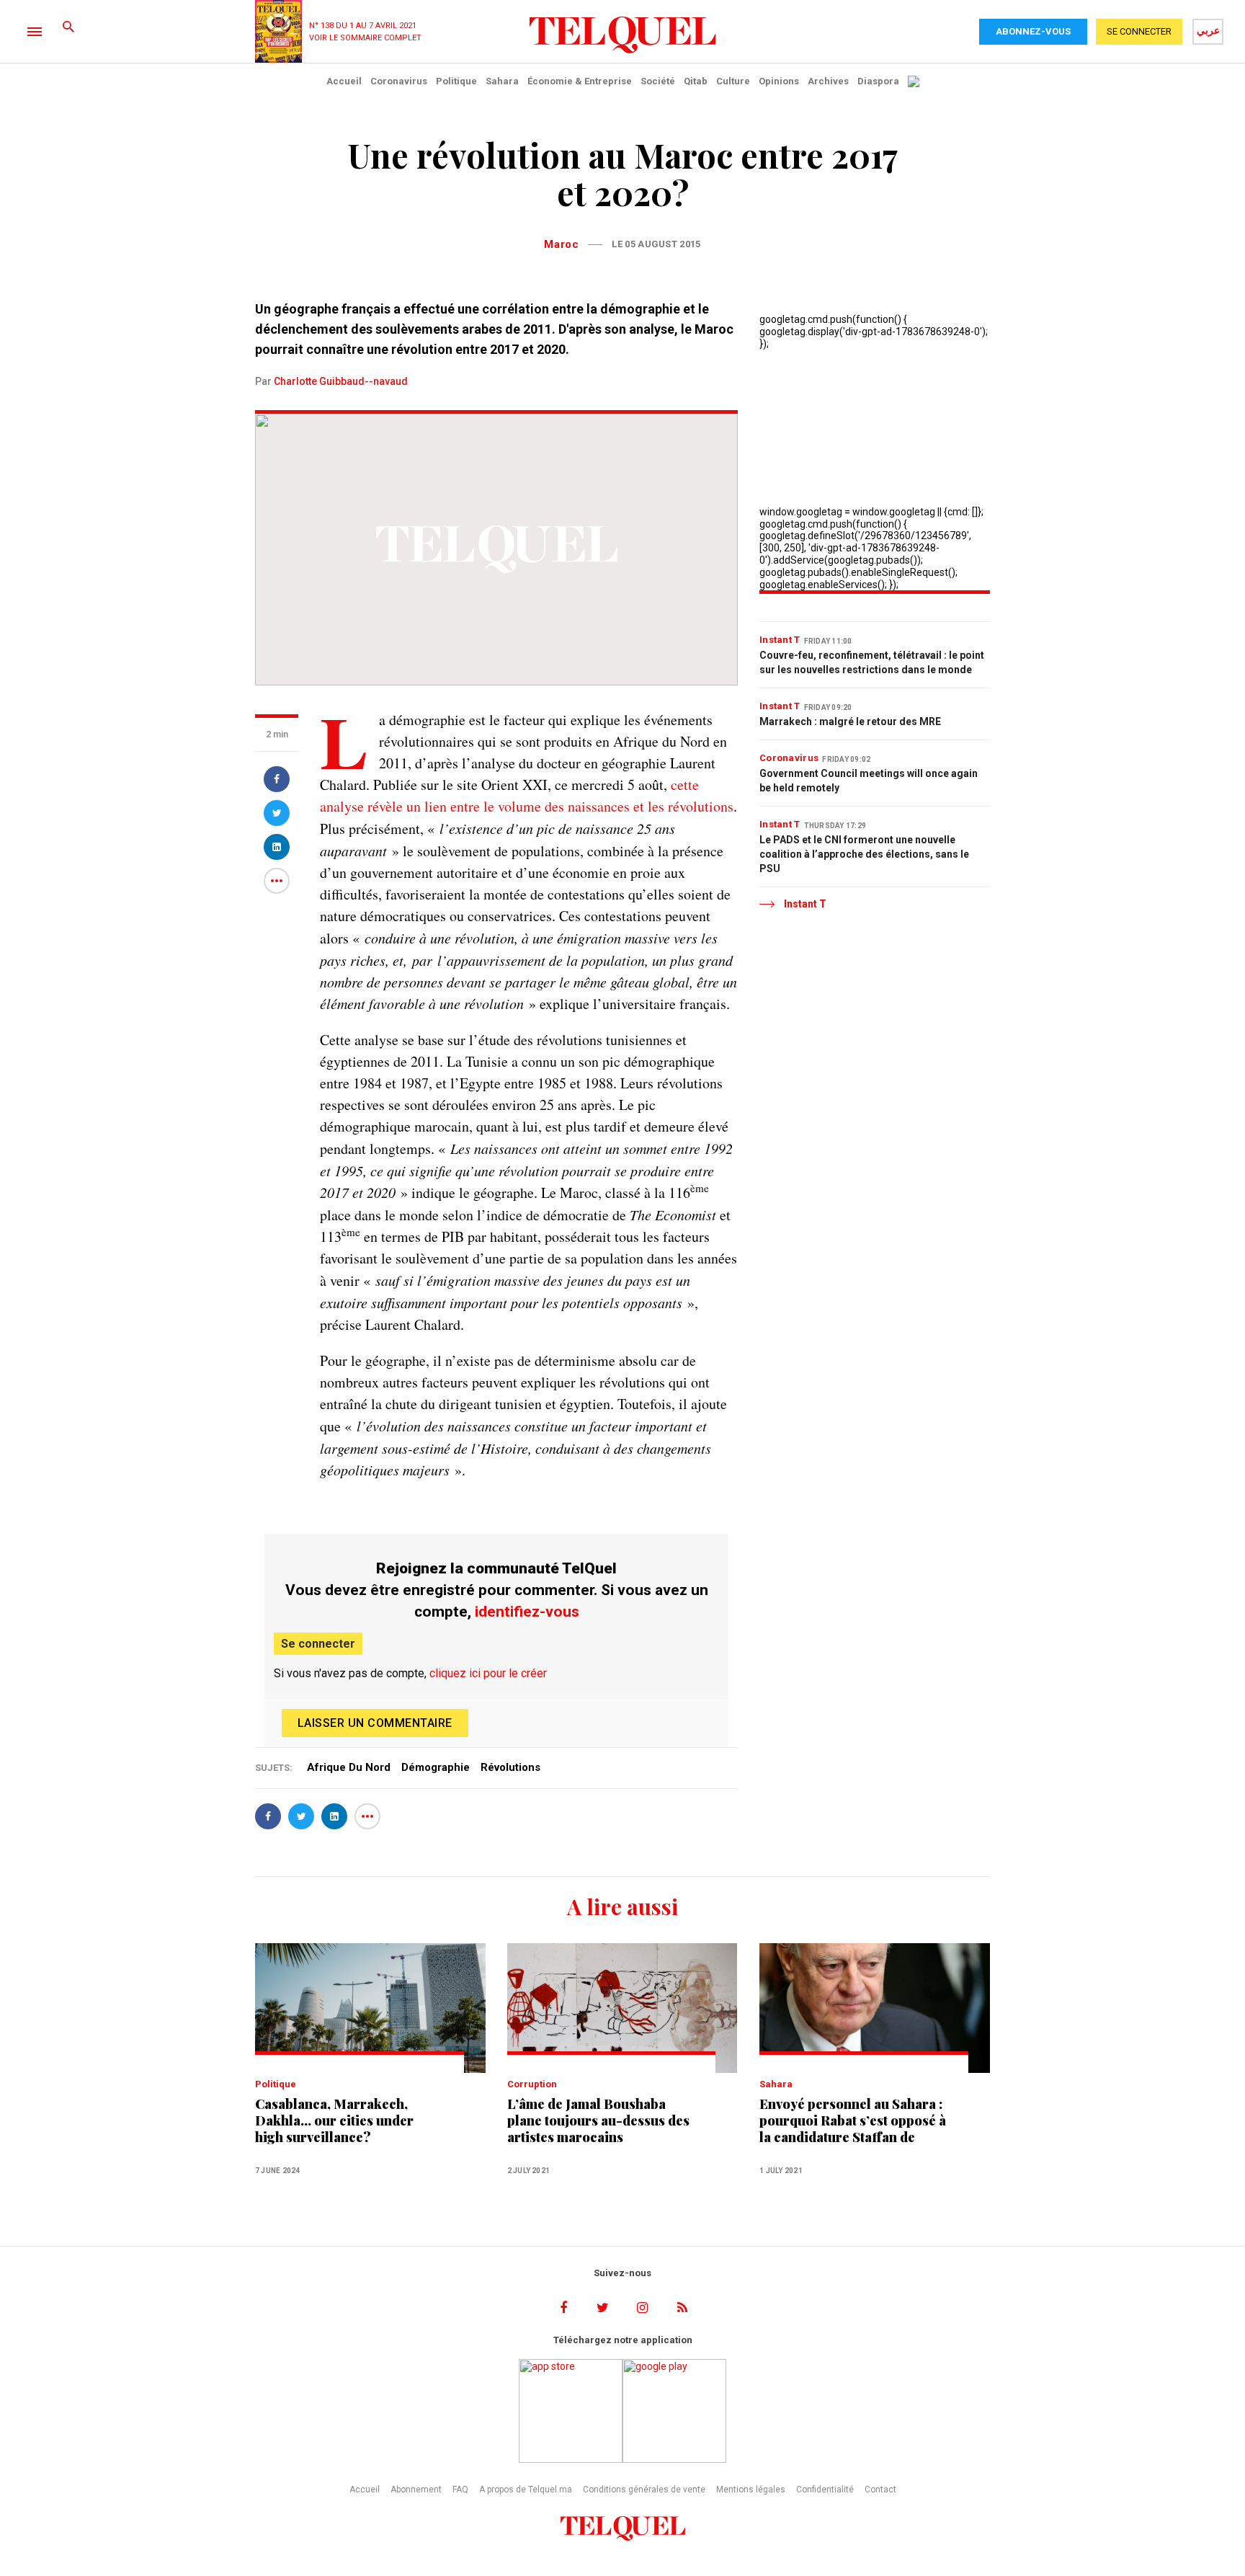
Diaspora (878, 81)
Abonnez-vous (1033, 31)
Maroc (561, 244)
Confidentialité (825, 2490)
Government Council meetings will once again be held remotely (869, 781)
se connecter (1139, 31)
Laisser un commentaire (375, 1723)
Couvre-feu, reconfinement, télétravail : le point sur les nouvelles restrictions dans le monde (872, 662)
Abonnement (416, 2490)
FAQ (460, 2490)
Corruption (532, 2084)
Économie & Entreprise (580, 81)
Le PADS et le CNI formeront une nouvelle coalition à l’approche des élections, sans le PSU (864, 854)
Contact (880, 2490)
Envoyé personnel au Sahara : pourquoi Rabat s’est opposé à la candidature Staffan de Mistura (853, 2121)
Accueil (344, 81)
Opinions (779, 81)
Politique (456, 81)
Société (658, 81)
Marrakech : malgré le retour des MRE (850, 721)
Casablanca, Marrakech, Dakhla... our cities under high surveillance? (334, 2121)
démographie (436, 1767)
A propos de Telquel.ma (526, 2490)
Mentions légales (751, 2490)
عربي (1208, 30)
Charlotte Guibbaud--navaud (341, 381)
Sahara (502, 81)
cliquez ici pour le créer (488, 1673)
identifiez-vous (527, 1612)
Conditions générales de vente (644, 2490)
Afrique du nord (349, 1767)
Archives (828, 81)
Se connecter (318, 1644)
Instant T (780, 640)
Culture (733, 81)
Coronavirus (399, 81)
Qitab (696, 81)
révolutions (510, 1767)
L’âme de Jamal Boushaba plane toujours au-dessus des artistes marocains (598, 2121)
